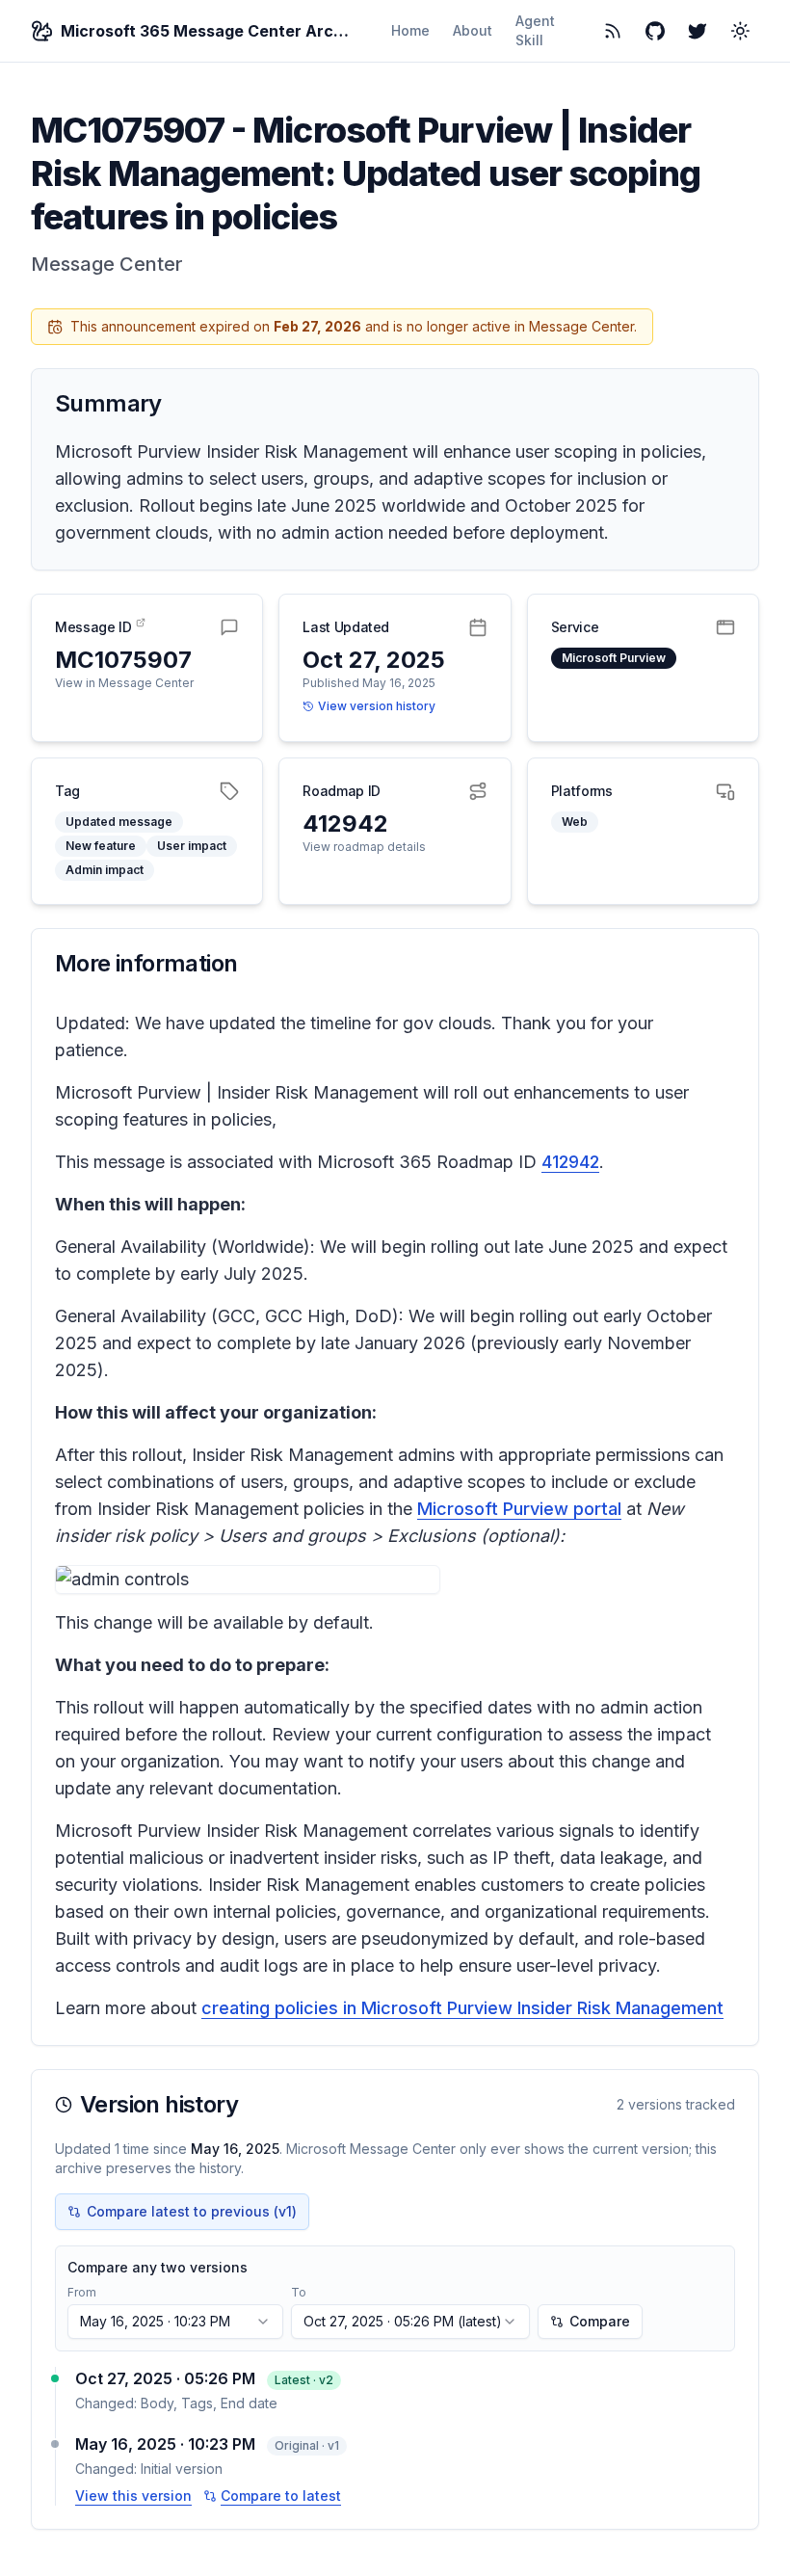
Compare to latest (281, 2496)
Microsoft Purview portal (519, 1509)
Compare (600, 2321)
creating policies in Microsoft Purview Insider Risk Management (462, 2008)
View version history (377, 706)
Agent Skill (535, 30)
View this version (133, 2496)
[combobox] (175, 2322)
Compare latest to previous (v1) (192, 2211)
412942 (570, 1162)
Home (410, 30)
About (473, 30)
